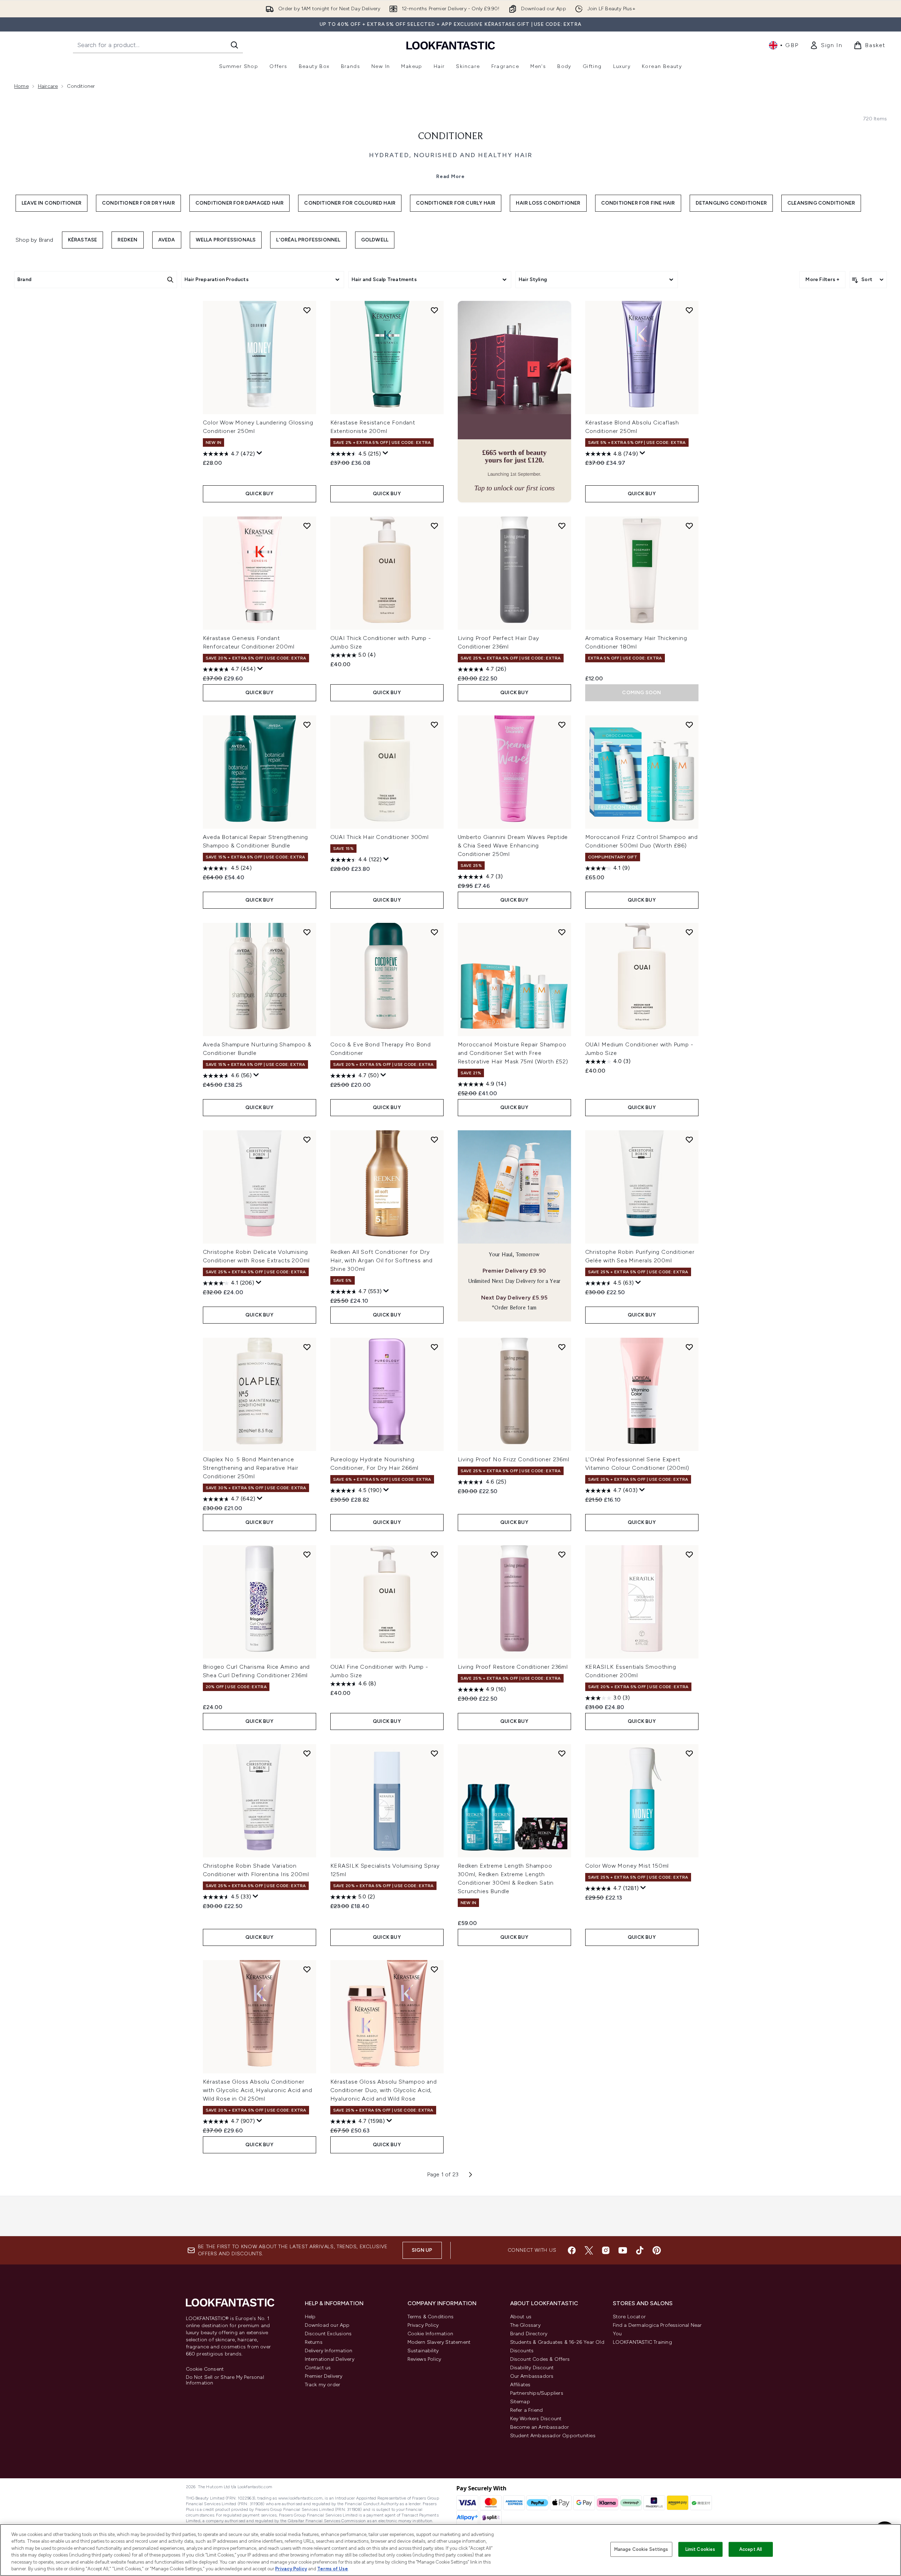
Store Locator (629, 2317)
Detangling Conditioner (731, 203)
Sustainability (423, 2351)
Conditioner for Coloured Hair (350, 203)
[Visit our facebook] (572, 2250)
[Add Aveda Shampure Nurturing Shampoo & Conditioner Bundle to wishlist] (307, 932)
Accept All (751, 2549)
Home (21, 86)
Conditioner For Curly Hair (456, 203)
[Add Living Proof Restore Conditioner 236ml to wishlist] (562, 1554)
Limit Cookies (700, 2549)
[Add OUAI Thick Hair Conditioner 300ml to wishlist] (434, 725)
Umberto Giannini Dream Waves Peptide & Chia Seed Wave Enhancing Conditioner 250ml (513, 846)
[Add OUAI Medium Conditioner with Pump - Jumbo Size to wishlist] (689, 932)
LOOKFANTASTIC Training (642, 2342)
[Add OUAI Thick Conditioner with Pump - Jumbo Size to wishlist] (434, 526)
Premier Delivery (324, 2376)
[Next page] (471, 2175)
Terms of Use (333, 2569)
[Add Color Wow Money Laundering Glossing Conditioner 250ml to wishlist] (307, 310)
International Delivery (330, 2359)
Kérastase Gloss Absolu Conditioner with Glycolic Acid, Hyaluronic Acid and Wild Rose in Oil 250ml (258, 2090)
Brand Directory (529, 2334)
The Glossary (525, 2325)
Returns (314, 2342)
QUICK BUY (259, 494)
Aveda (167, 240)
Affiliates (520, 2385)
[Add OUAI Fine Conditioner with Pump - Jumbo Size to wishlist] (434, 1554)
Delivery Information (329, 2351)
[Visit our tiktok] (640, 2250)
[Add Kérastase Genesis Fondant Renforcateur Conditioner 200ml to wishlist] (307, 526)
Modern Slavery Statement (439, 2342)
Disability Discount (532, 2368)
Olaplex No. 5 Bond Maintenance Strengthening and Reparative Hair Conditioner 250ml (251, 1468)
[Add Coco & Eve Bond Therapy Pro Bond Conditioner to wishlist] (434, 932)
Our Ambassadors (532, 2376)
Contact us (318, 2368)
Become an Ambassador (540, 2427)
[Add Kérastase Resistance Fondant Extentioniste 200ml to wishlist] (434, 310)
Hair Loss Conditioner (548, 203)
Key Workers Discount (536, 2419)
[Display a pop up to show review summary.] (260, 453)
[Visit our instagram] (606, 2250)
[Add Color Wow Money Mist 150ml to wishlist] (689, 1753)
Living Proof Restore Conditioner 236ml (513, 1667)
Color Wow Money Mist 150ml (627, 1866)
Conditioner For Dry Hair (138, 203)
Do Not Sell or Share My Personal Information (225, 2380)
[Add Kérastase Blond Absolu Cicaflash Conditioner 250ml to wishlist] (689, 310)
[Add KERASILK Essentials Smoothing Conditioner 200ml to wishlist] (689, 1554)
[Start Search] (234, 45)
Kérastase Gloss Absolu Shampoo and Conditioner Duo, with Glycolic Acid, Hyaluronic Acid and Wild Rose (384, 2090)
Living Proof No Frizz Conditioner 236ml (514, 1459)
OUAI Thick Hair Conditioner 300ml (380, 837)
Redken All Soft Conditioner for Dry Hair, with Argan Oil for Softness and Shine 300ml (382, 1260)
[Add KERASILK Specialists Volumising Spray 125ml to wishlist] (434, 1753)
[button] (514, 402)
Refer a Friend (527, 2410)
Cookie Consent (205, 2369)
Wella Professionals (226, 240)
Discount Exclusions (328, 2334)
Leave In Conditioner (52, 203)
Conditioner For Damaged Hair (240, 203)
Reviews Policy (424, 2359)
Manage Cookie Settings (641, 2549)
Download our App (327, 2325)
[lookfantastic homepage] (451, 45)
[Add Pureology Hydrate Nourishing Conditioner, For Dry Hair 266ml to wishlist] (434, 1347)
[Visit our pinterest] (657, 2250)
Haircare (48, 86)
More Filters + (822, 279)
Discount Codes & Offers (540, 2359)
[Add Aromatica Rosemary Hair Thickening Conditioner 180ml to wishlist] (689, 526)
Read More (450, 176)
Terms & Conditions (431, 2317)
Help (310, 2317)
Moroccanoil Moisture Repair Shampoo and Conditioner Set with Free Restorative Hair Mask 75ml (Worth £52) (513, 1053)
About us (521, 2317)
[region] (450, 2550)
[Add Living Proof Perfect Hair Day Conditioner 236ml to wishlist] (562, 526)
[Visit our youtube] (623, 2250)
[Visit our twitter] (589, 2250)
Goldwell (375, 240)
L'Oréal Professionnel (308, 240)
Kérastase (83, 240)
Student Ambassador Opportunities (553, 2436)
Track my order (323, 2385)
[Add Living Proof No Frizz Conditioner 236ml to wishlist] (562, 1347)
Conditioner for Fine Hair (638, 203)
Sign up (422, 2250)
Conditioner (451, 137)
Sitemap (520, 2402)
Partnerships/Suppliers (537, 2393)
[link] (826, 45)
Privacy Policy (423, 2325)
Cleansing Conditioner (821, 203)
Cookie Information (430, 2334)
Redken (127, 240)
